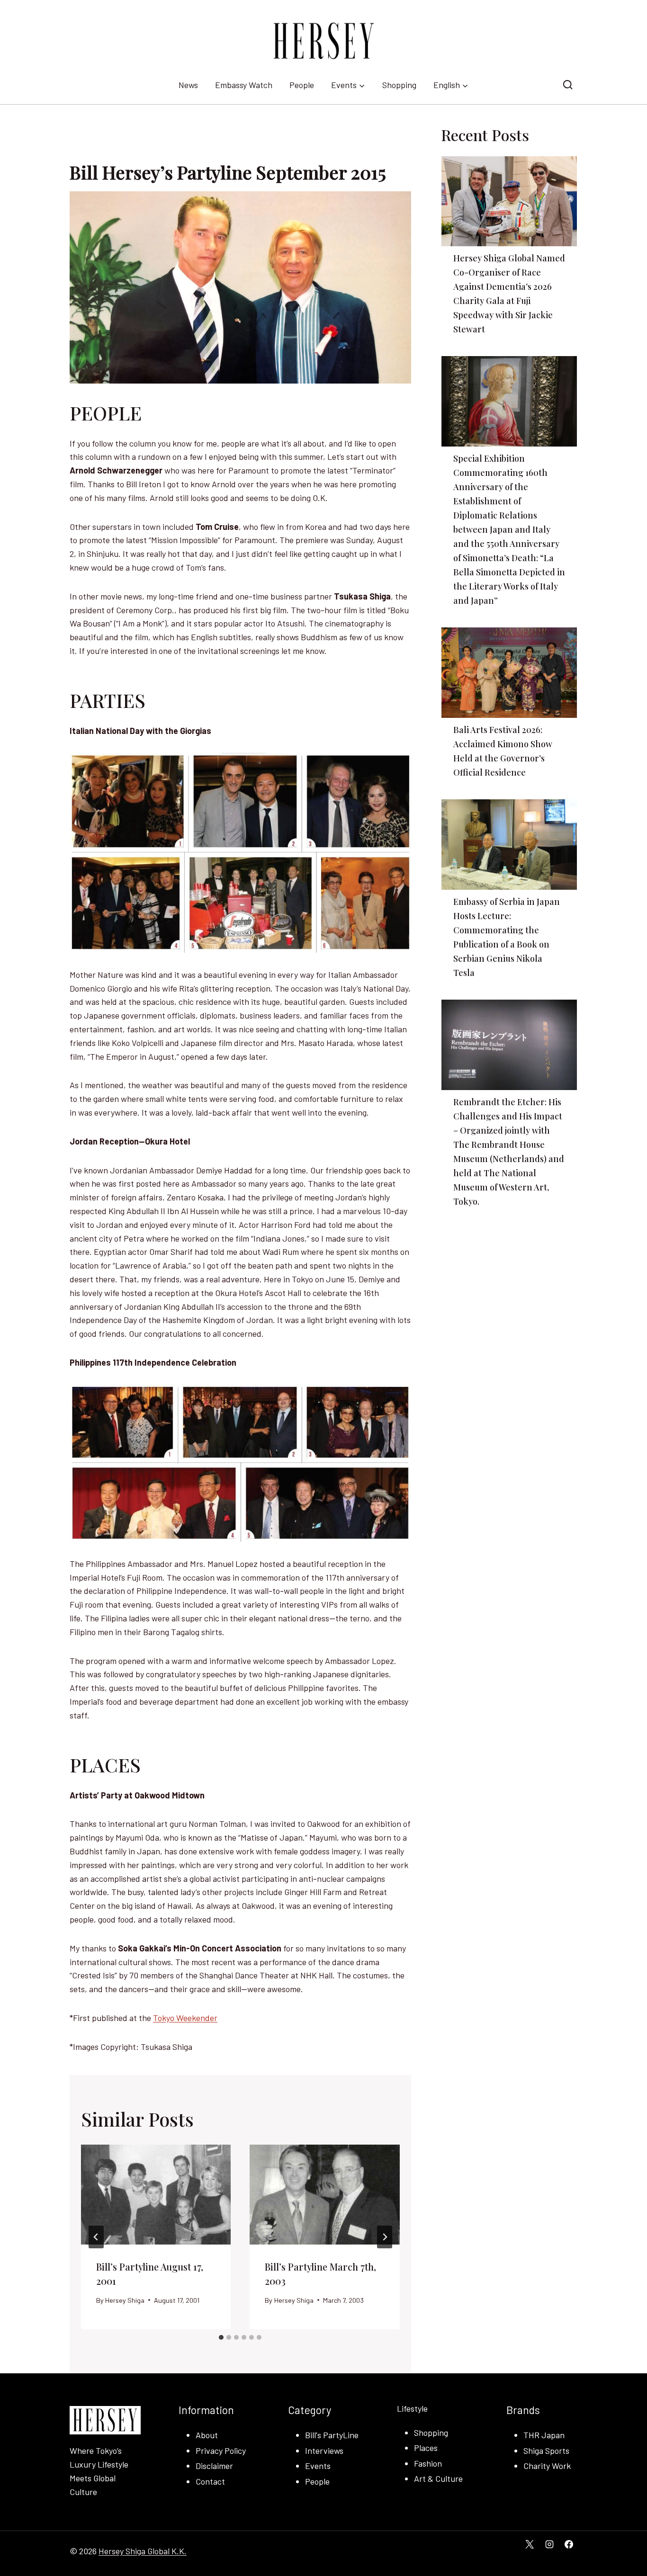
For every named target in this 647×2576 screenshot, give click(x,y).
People (302, 85)
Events (318, 2466)
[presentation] (156, 2195)
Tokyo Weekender (185, 2018)
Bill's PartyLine (332, 2435)
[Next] (385, 2237)
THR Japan (544, 2435)
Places (426, 2448)
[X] (530, 2544)
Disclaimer (214, 2466)
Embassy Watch (244, 85)
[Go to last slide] (96, 2237)
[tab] (221, 2337)
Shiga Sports (546, 2451)
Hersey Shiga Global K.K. (143, 2551)
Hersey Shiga (125, 2300)
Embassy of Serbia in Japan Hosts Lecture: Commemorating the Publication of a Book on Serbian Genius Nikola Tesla (507, 937)
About (207, 2435)
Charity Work (547, 2466)
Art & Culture (438, 2478)
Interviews (324, 2451)
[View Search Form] (568, 85)
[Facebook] (569, 2544)
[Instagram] (549, 2544)
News (188, 85)
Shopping (399, 85)
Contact (210, 2481)
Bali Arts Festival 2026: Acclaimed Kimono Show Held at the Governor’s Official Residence (503, 751)
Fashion (428, 2463)
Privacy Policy (221, 2451)
